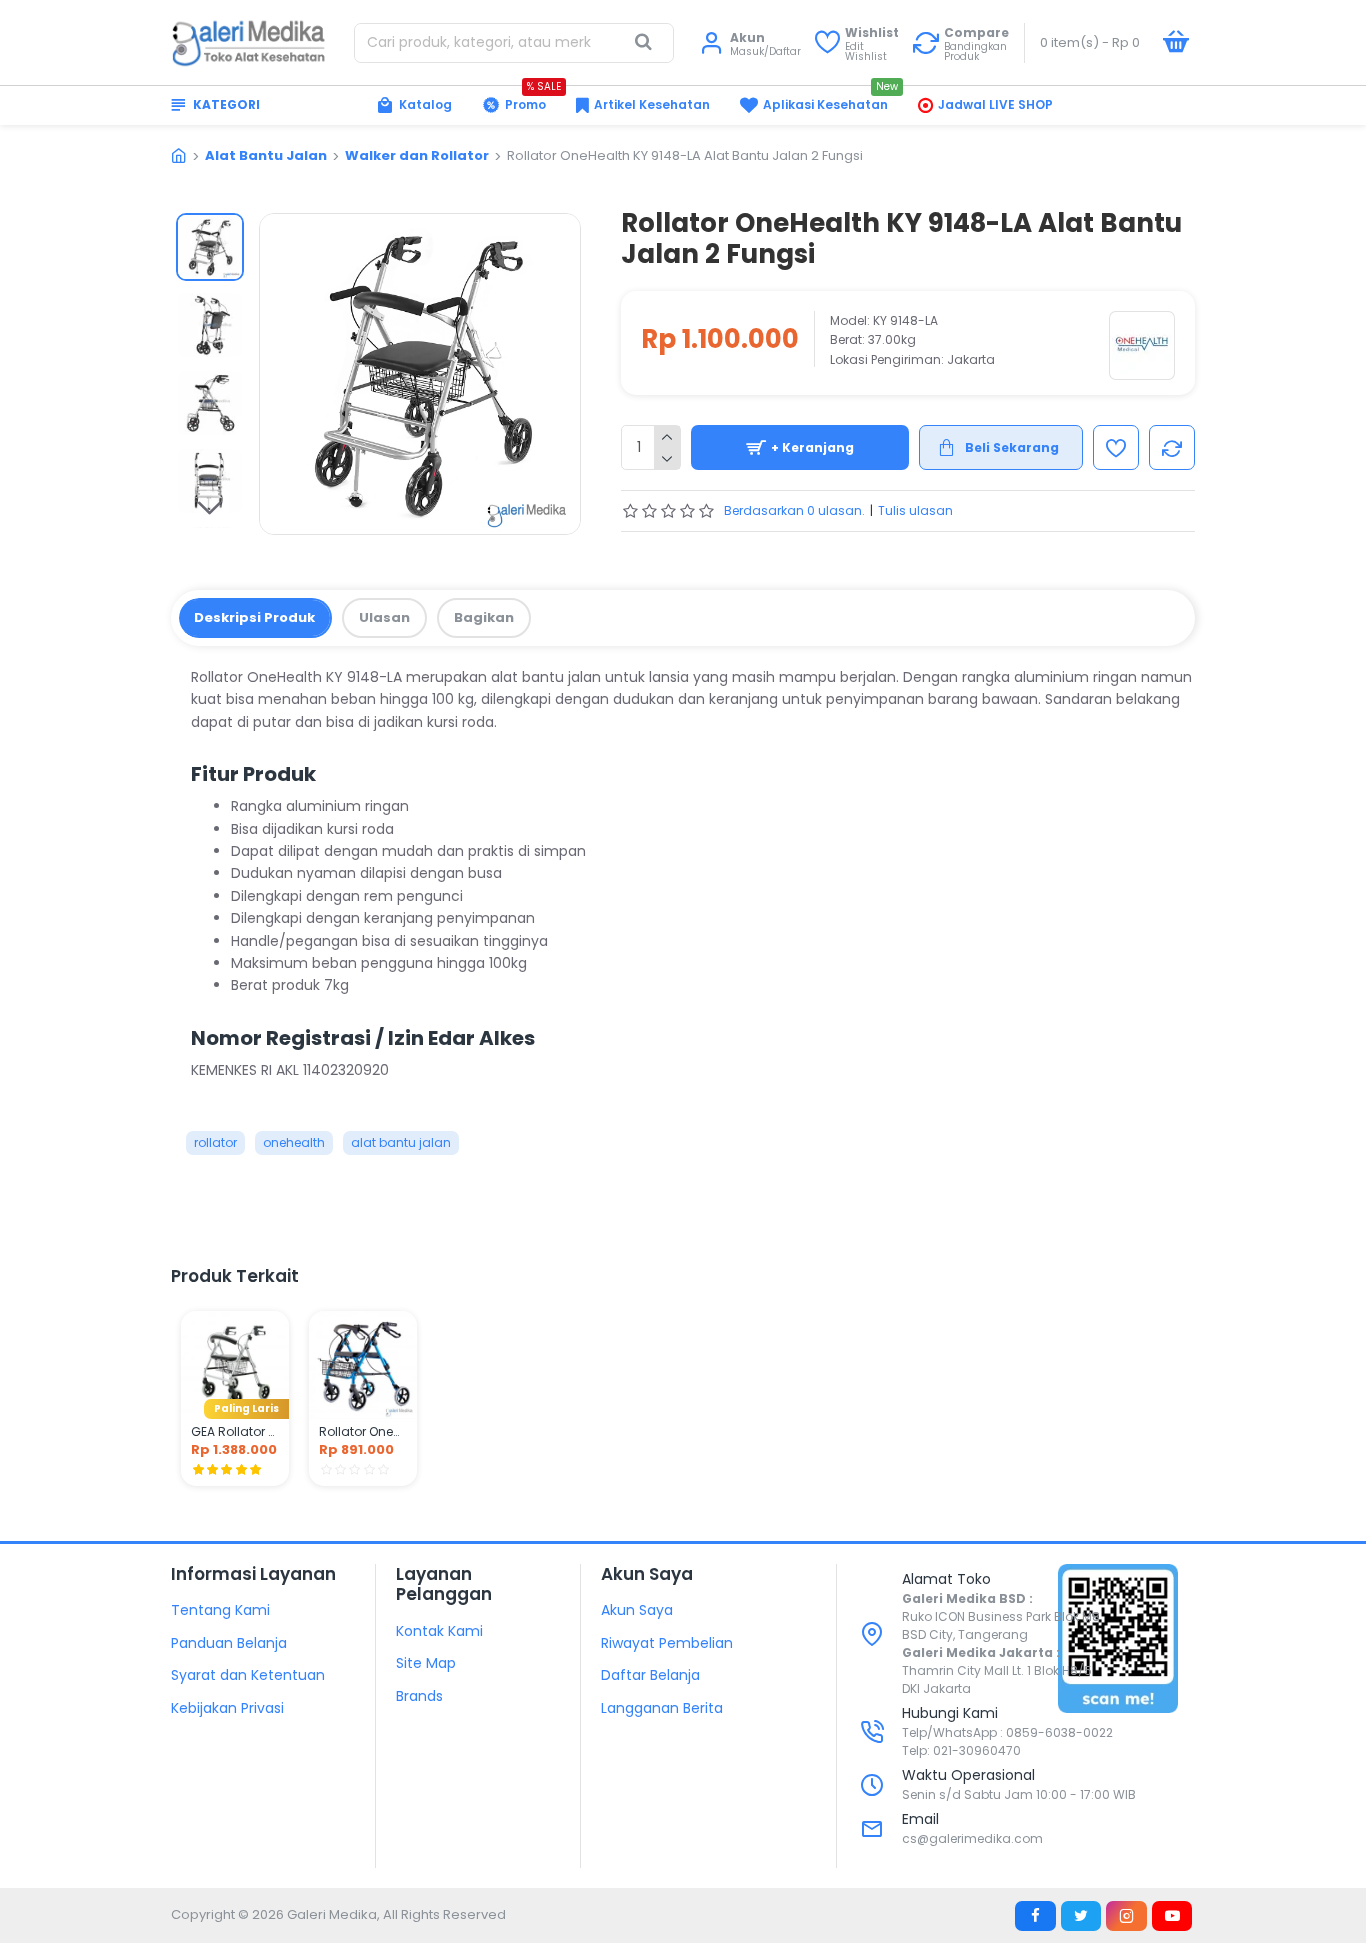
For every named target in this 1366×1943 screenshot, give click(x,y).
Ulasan (384, 617)
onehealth (294, 1142)
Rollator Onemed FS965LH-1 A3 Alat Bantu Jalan (363, 1432)
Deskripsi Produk (254, 617)
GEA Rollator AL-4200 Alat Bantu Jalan (235, 1432)
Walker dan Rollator (417, 155)
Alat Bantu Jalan (266, 155)
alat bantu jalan (401, 1142)
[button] (210, 228)
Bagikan (484, 617)
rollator (215, 1142)
